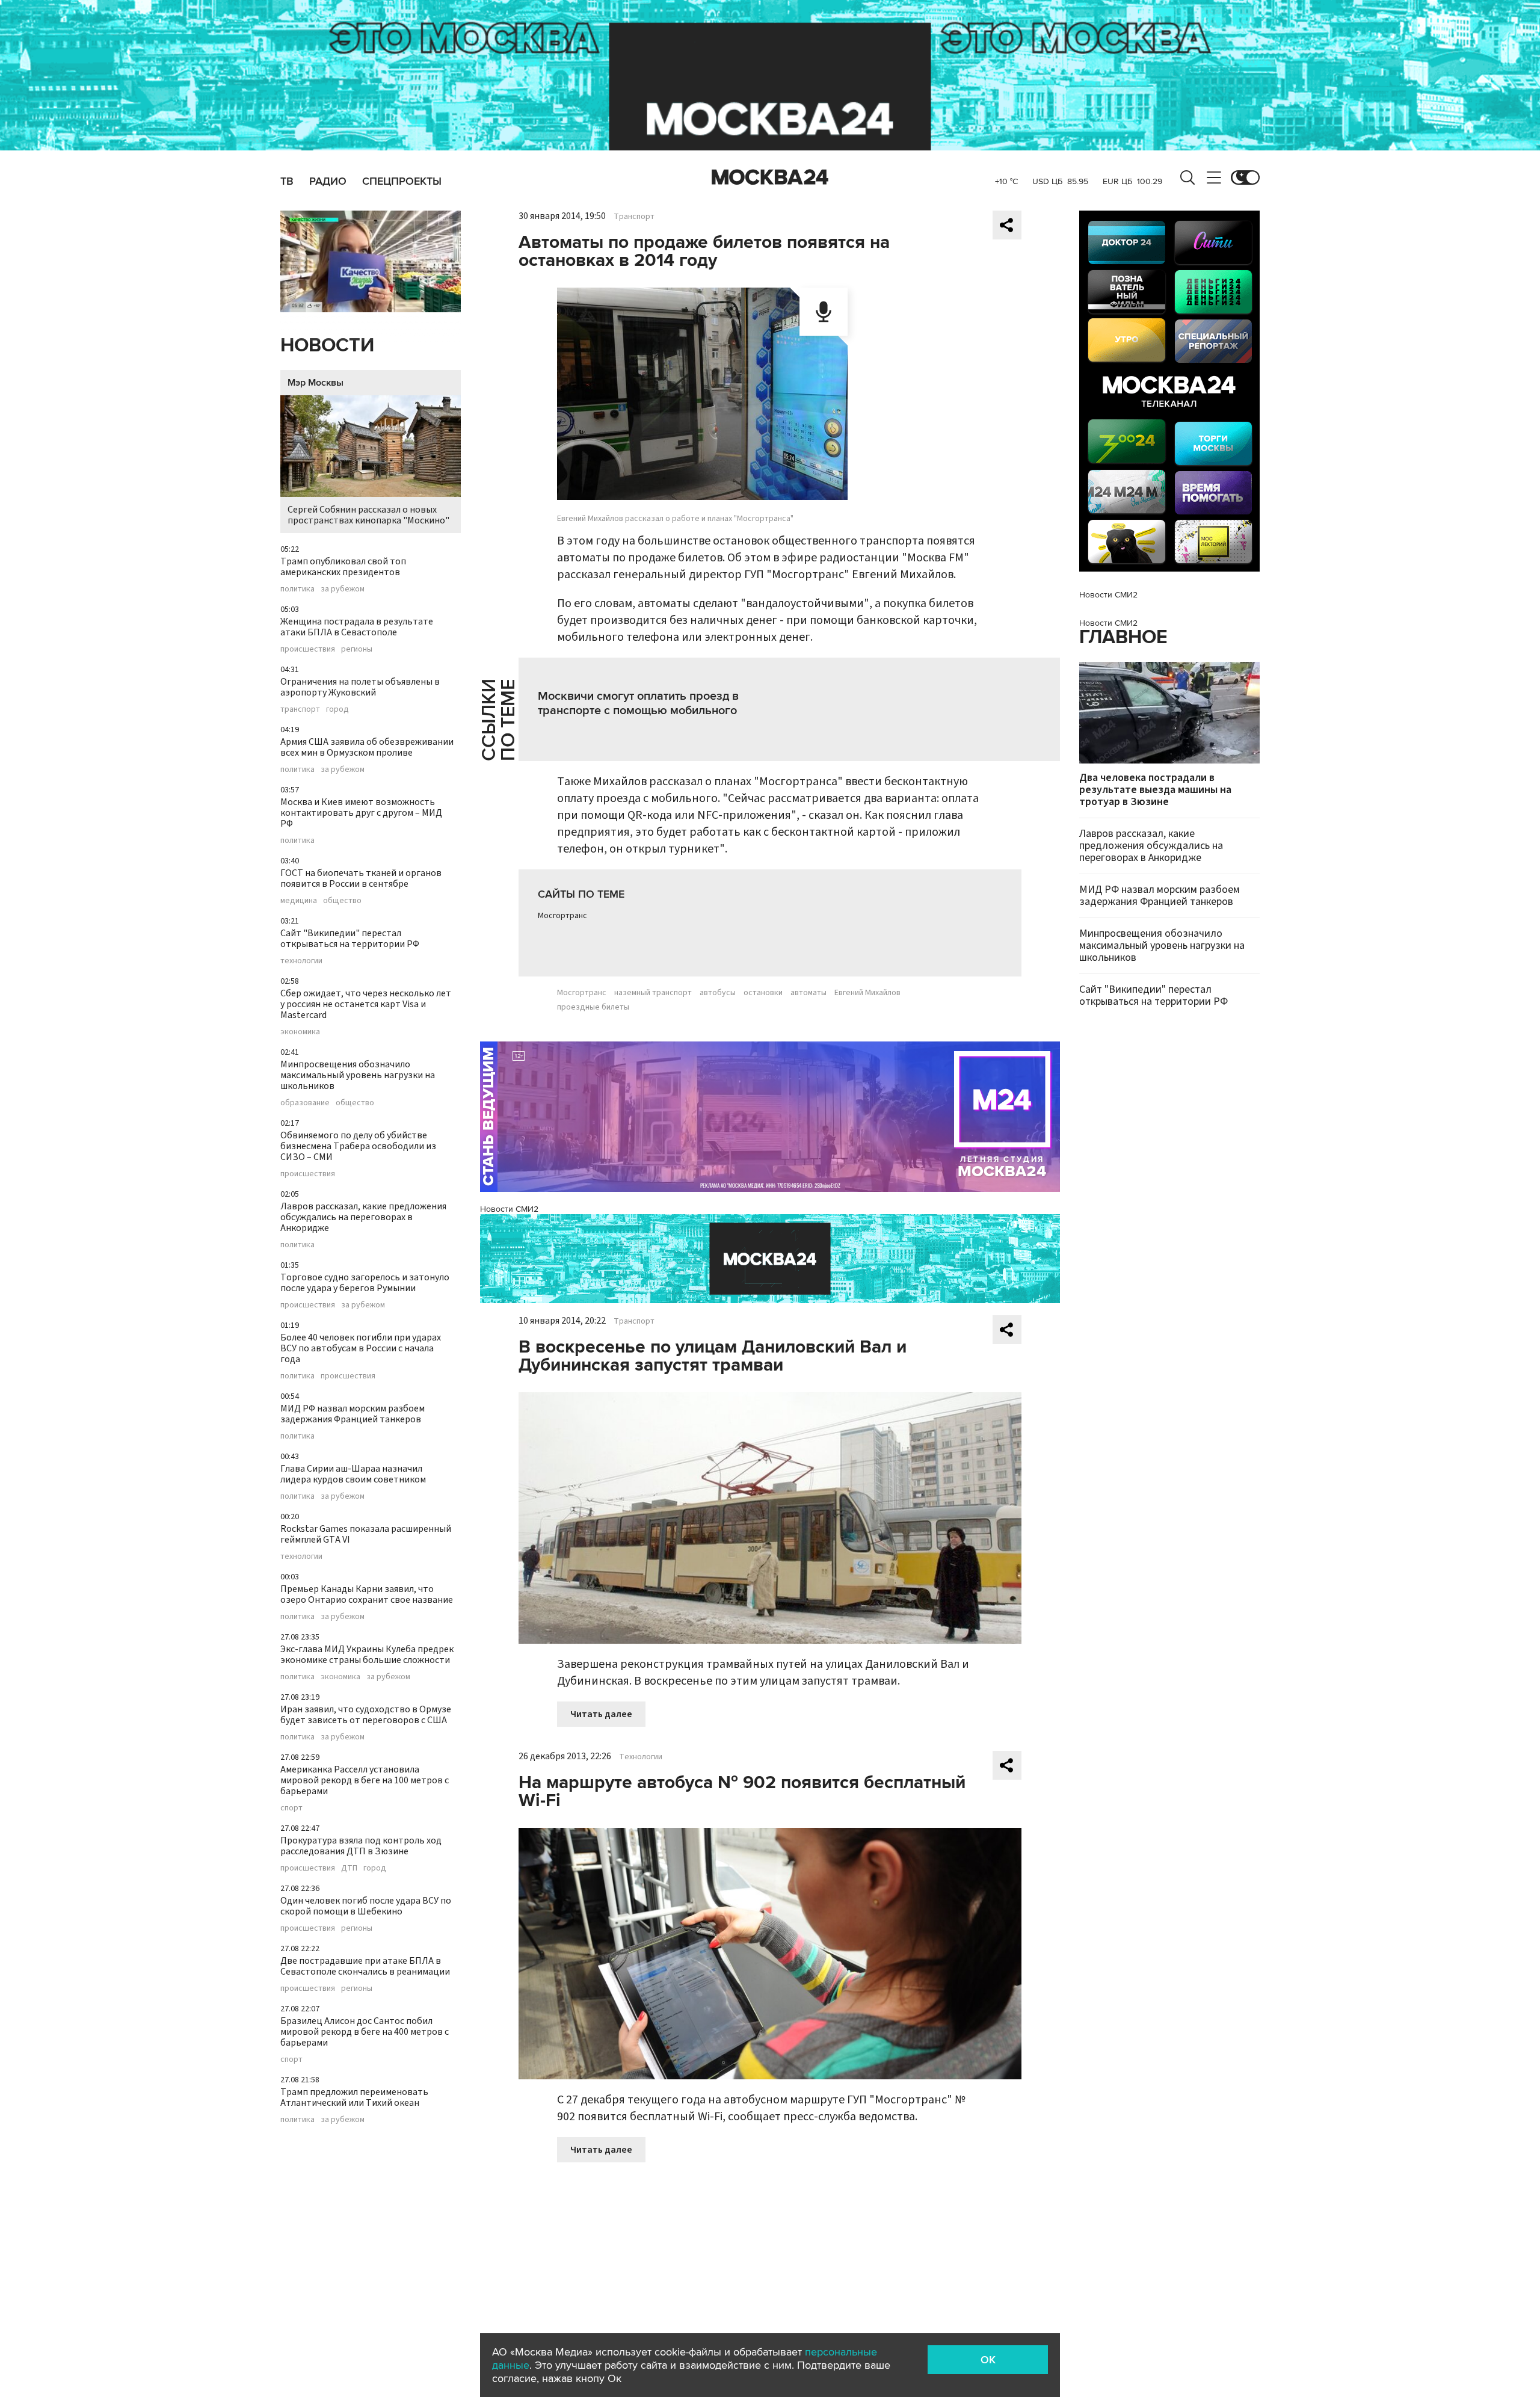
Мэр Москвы (316, 383)
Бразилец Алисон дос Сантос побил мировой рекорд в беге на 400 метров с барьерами (365, 2032)
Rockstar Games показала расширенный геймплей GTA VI (366, 1534)
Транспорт (634, 217)
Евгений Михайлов (867, 993)
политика (297, 589)
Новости (327, 346)
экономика (300, 1032)
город (337, 709)
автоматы (808, 993)
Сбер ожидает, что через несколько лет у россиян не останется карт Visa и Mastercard (366, 1004)
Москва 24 (770, 177)
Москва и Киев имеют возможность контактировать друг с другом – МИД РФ (361, 813)
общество (342, 901)
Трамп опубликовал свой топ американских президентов (343, 567)
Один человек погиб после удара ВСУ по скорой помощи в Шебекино (366, 1906)
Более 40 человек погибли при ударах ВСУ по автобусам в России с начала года (361, 1348)
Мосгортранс (562, 916)
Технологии (641, 1757)
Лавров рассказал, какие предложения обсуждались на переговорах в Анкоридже (363, 1217)
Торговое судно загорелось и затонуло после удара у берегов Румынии (365, 1283)
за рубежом (343, 589)
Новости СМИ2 (509, 1209)
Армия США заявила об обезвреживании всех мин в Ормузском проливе (367, 747)
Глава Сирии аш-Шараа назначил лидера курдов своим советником (353, 1474)
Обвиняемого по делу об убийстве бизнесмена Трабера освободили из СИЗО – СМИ (358, 1146)
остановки (763, 993)
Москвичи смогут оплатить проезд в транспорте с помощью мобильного (638, 703)
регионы (357, 649)
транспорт (300, 709)
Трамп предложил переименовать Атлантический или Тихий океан (354, 2097)
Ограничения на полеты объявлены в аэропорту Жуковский (360, 687)
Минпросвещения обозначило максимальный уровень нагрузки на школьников (358, 1075)
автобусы (718, 993)
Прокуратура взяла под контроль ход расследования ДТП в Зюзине (361, 1846)
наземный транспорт (653, 993)
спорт (291, 1808)
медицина (299, 901)
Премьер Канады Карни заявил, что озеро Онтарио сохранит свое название (367, 1594)
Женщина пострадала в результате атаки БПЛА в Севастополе (357, 627)
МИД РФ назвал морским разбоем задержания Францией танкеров (353, 1414)
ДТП (349, 1868)
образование (305, 1103)
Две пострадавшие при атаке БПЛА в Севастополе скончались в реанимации (365, 1966)
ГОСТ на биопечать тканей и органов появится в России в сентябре (361, 878)
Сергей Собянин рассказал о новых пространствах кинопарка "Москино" (368, 515)
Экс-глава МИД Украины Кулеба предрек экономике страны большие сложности (367, 1655)
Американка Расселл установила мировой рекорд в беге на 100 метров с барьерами (365, 1780)
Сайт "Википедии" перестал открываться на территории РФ (350, 939)
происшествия (308, 649)
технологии (301, 961)
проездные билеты (593, 1007)
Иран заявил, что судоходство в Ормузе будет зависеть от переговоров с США (366, 1715)
